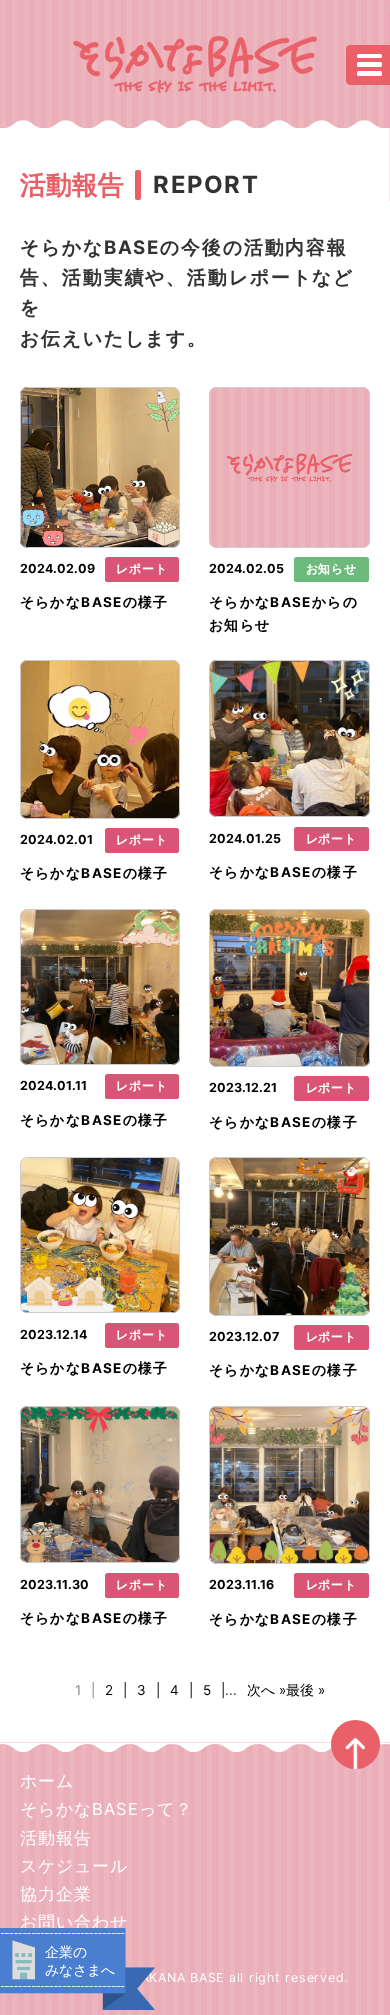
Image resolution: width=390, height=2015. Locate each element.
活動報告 (56, 1838)
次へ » (266, 1690)
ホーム (47, 1781)
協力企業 (56, 1894)
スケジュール (74, 1866)
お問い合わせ (74, 1922)
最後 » (305, 1690)
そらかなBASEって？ (106, 1809)
